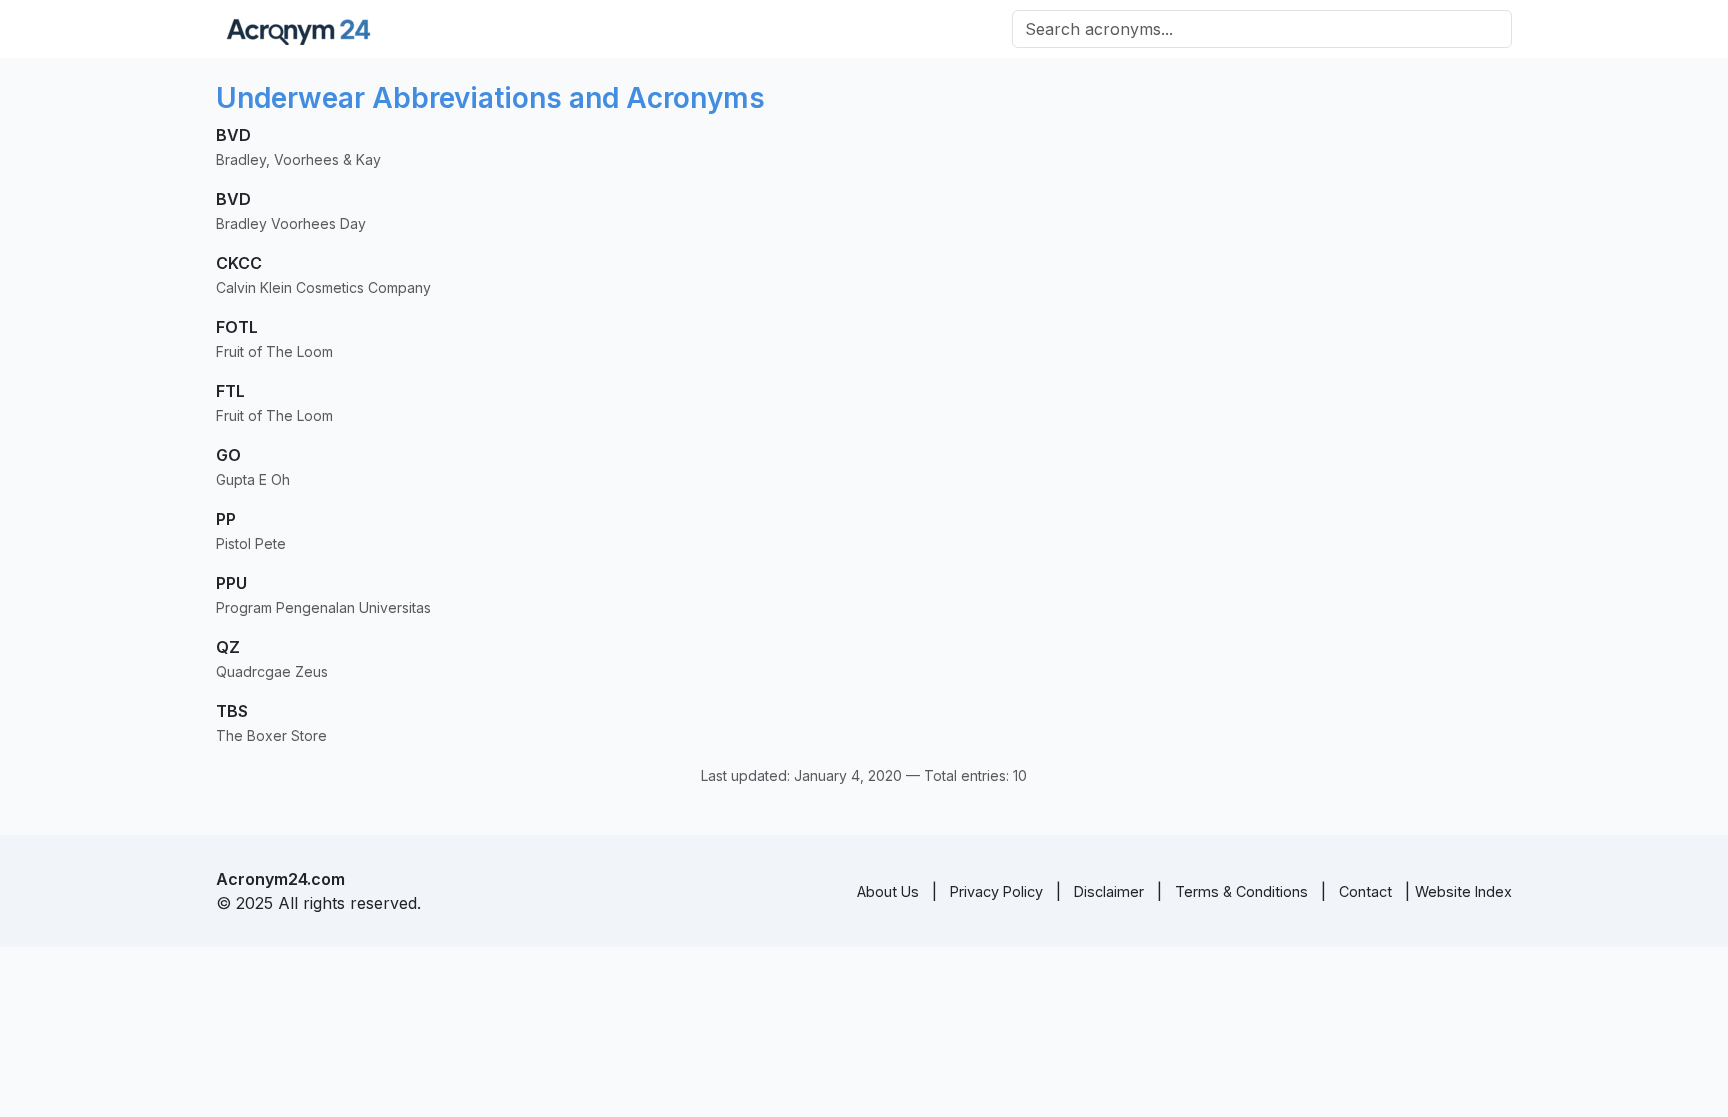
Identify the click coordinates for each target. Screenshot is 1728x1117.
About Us (888, 891)
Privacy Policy (996, 891)
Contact (1365, 891)
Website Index (1463, 891)
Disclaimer (1109, 891)
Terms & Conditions (1241, 891)
